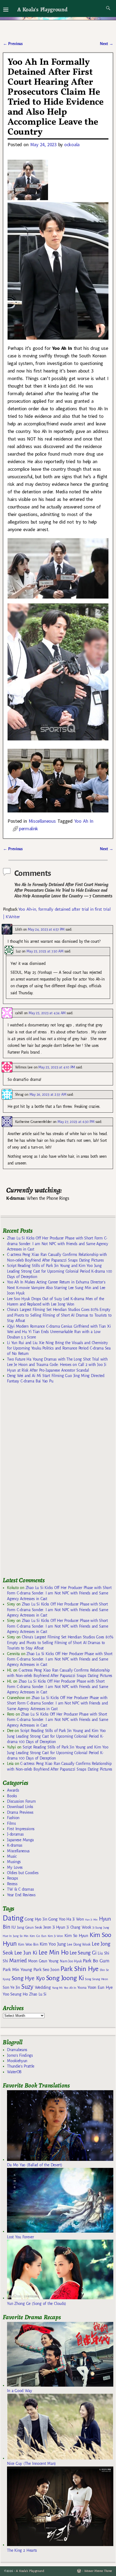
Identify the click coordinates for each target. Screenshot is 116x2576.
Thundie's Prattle (21, 2066)
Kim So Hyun (76, 1936)
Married (18, 1960)
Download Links (20, 1807)
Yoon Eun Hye (100, 1987)
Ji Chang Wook (79, 1927)
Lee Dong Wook (79, 1945)
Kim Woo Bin (28, 1944)
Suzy (27, 1987)
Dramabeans (17, 2050)
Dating (13, 1918)
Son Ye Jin (11, 1987)
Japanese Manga (20, 1840)
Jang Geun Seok (30, 1927)
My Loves (15, 1867)
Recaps (12, 1878)
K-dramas (15, 1845)
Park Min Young (17, 1970)
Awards (13, 1790)
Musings (14, 1862)
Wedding (43, 1987)
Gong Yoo (57, 1919)
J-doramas (15, 1834)
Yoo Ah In (84, 821)
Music (12, 1856)
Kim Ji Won (55, 1936)
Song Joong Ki (65, 1978)
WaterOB (14, 2072)
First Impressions (21, 1829)
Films (11, 1823)
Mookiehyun (17, 2061)
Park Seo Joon (46, 1970)
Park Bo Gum (96, 1961)
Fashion (13, 1818)
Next (107, 44)
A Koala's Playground (42, 9)
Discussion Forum (21, 1801)
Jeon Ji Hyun (54, 1927)
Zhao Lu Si (38, 1994)
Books (12, 1796)
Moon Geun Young (43, 1961)
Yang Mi (57, 1988)
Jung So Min (21, 1936)
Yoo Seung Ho (15, 1994)
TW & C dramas (20, 1889)
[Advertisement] (43, 1483)
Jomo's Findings (20, 2055)
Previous (13, 44)
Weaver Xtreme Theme (98, 2571)
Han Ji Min (91, 1920)
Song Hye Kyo (28, 1978)
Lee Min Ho (54, 1953)
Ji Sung (97, 1928)
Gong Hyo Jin (36, 1919)
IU (13, 1927)
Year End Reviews (21, 1895)
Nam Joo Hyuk (71, 1961)
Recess (12, 1884)
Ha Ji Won (75, 1919)
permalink (28, 829)
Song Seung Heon (96, 1979)
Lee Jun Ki (26, 1953)
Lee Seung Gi (83, 1953)
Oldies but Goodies (23, 1873)
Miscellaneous (42, 821)
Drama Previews (20, 1812)
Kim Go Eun (38, 1936)
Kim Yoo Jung (53, 1944)
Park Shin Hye (79, 1969)
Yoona (82, 1988)
